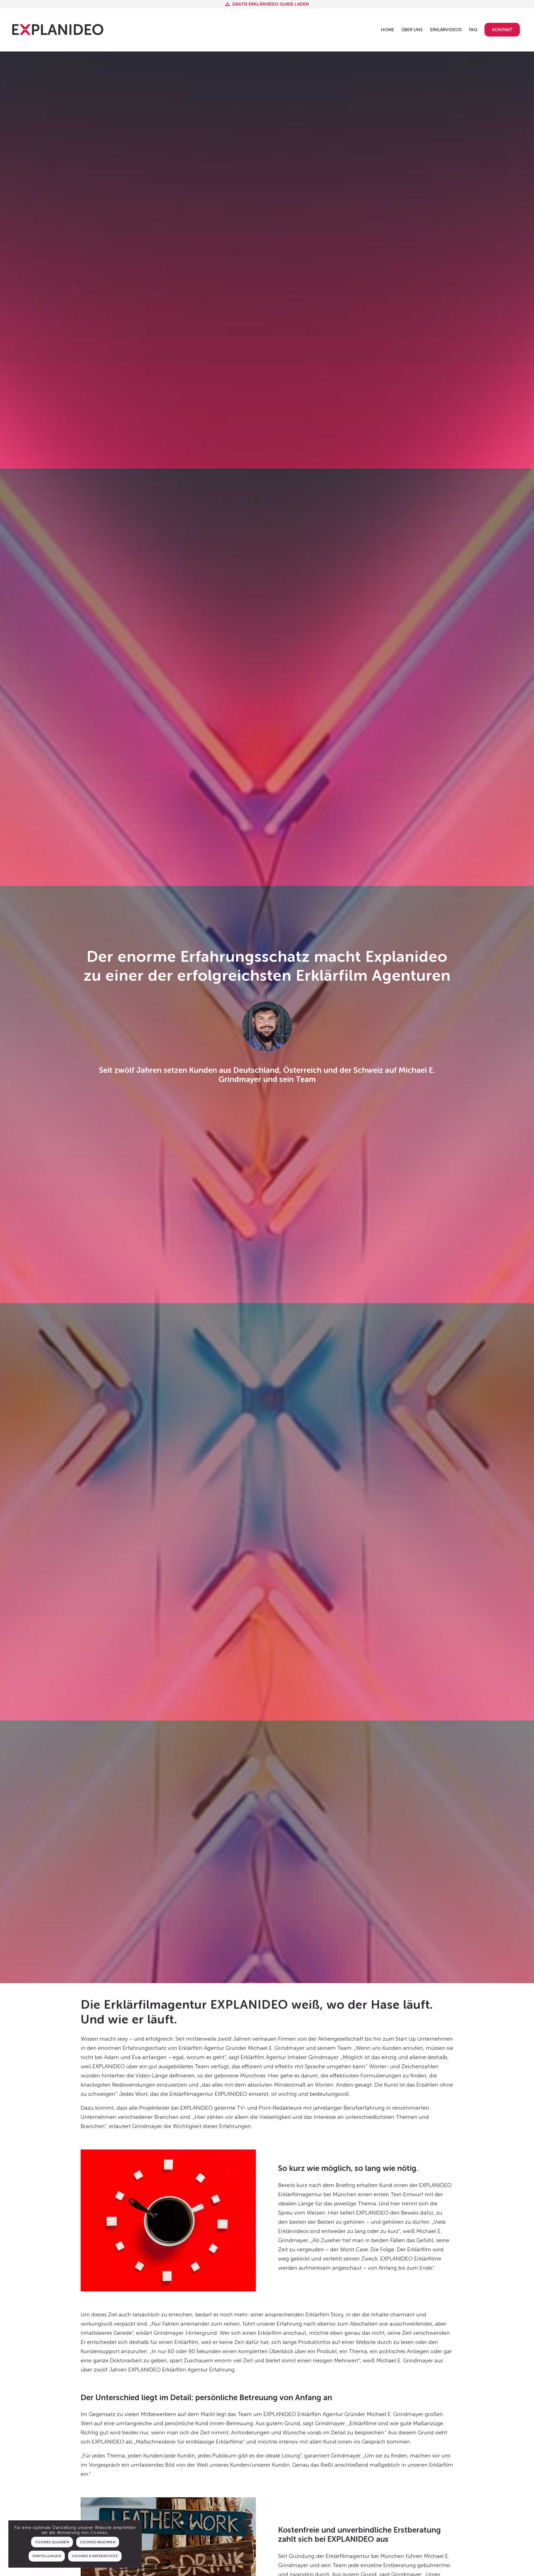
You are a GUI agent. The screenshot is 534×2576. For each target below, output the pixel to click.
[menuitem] (387, 30)
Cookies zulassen (52, 2542)
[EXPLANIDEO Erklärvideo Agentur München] (58, 30)
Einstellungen (47, 2556)
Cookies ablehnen (98, 2542)
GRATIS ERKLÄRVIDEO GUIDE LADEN (270, 4)
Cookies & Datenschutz (95, 2556)
